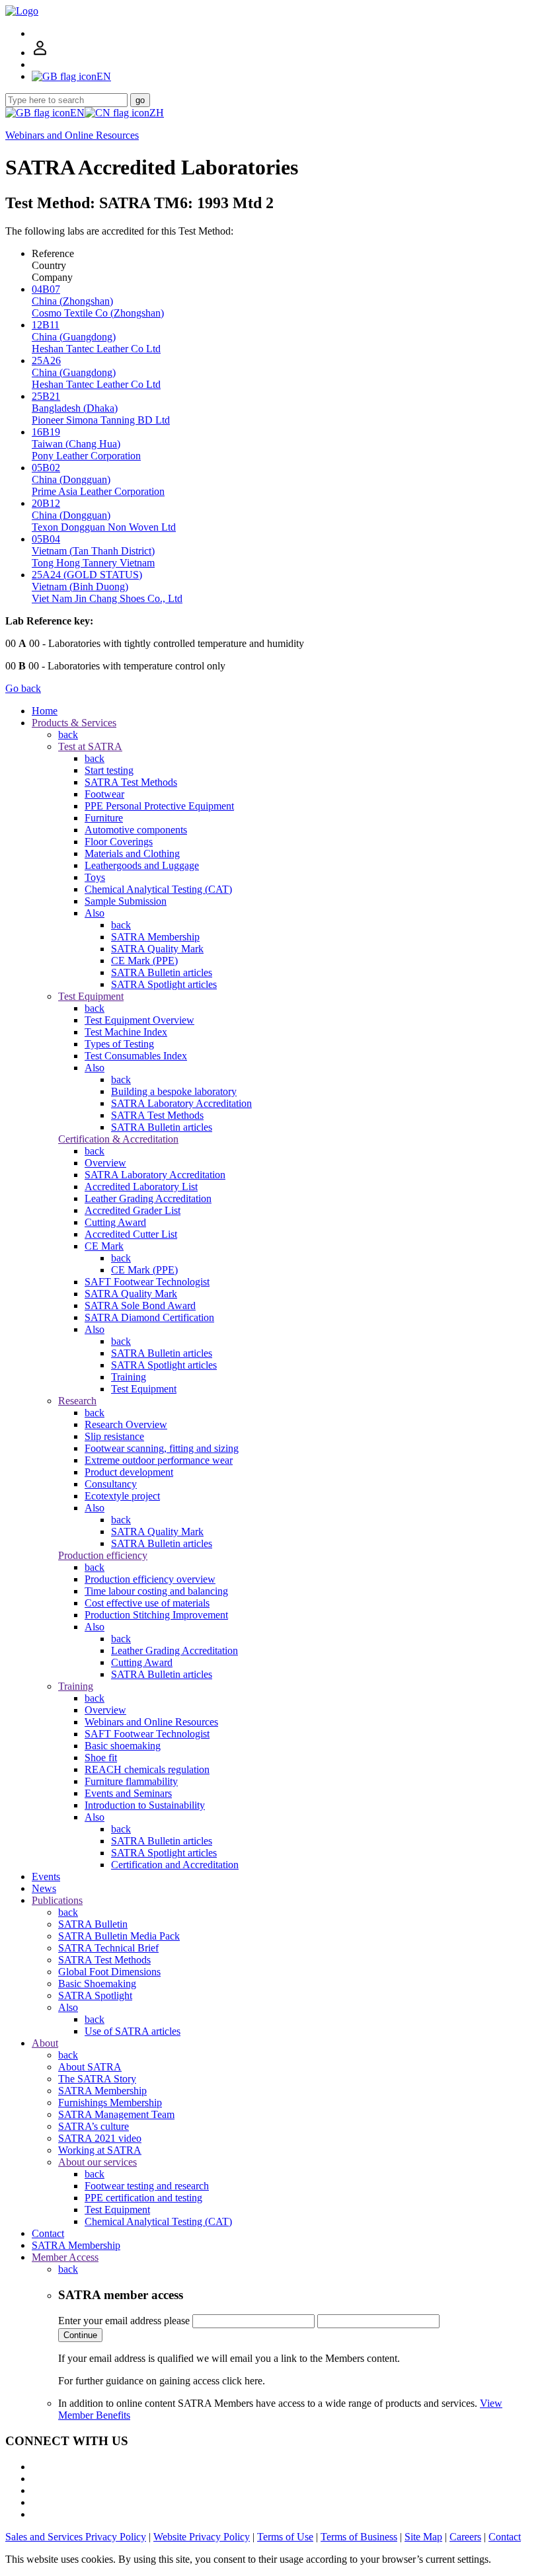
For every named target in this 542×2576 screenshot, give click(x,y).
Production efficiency (103, 1555)
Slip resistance (114, 1436)
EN (77, 113)
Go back (23, 688)
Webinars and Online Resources (72, 135)
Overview (105, 1163)
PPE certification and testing (143, 2198)
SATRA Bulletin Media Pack (119, 1936)
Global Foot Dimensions (109, 1972)
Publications (57, 1900)
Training (129, 1377)
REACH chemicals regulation (147, 1769)
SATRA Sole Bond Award (140, 1306)
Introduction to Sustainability (145, 1805)
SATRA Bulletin (93, 1924)
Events (46, 1876)
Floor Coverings (119, 842)
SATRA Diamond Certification (149, 1317)
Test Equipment (91, 996)
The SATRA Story (97, 2079)
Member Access (65, 2257)
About (45, 2043)
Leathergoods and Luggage (142, 865)
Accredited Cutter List (131, 1234)
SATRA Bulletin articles (162, 972)
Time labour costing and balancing (156, 1591)
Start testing (109, 770)
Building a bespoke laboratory (174, 1091)
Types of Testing (119, 1044)
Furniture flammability (131, 1781)
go (140, 100)
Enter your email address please (124, 2321)
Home (45, 711)
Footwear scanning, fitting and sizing (162, 1448)
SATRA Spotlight (95, 1995)
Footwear (104, 794)
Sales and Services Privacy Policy (76, 2537)
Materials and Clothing (132, 853)
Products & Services (74, 723)
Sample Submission (126, 901)
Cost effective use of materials (147, 1603)
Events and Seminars (128, 1793)
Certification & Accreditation (118, 1139)
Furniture (104, 818)
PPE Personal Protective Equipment (159, 806)
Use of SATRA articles (133, 2031)
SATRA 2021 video (100, 2138)
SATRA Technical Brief (108, 1948)
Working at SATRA (100, 2150)
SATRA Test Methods (131, 782)
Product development (129, 1472)
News (44, 1888)
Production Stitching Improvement (156, 1615)
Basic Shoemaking (97, 1984)
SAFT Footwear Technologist (147, 1282)
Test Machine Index (126, 1032)
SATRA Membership (155, 937)
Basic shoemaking (123, 1746)
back (68, 735)
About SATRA (90, 2067)
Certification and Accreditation (175, 1865)
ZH (157, 113)
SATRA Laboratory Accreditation (181, 1103)
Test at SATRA (90, 746)
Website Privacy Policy (202, 2537)
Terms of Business (359, 2537)
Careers (465, 2537)
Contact (48, 2233)
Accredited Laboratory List (141, 1187)
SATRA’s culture (94, 2126)
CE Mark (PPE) (144, 961)
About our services (97, 2162)
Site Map (423, 2537)
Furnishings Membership (110, 2102)
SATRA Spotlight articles (164, 984)
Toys (95, 877)
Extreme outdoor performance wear (159, 1460)
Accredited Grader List (133, 1210)
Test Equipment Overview (139, 1020)
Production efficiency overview (150, 1579)
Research (77, 1401)
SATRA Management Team (116, 2114)
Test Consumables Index (136, 1056)
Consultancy (111, 1484)
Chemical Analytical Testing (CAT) (158, 889)
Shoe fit (101, 1758)
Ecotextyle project (122, 1496)
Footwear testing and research (147, 2186)
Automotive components (136, 830)
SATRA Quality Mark (157, 949)
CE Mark (104, 1246)
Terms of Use (285, 2537)
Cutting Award (115, 1222)
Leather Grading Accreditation (148, 1198)
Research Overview (126, 1424)
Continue (80, 2335)
